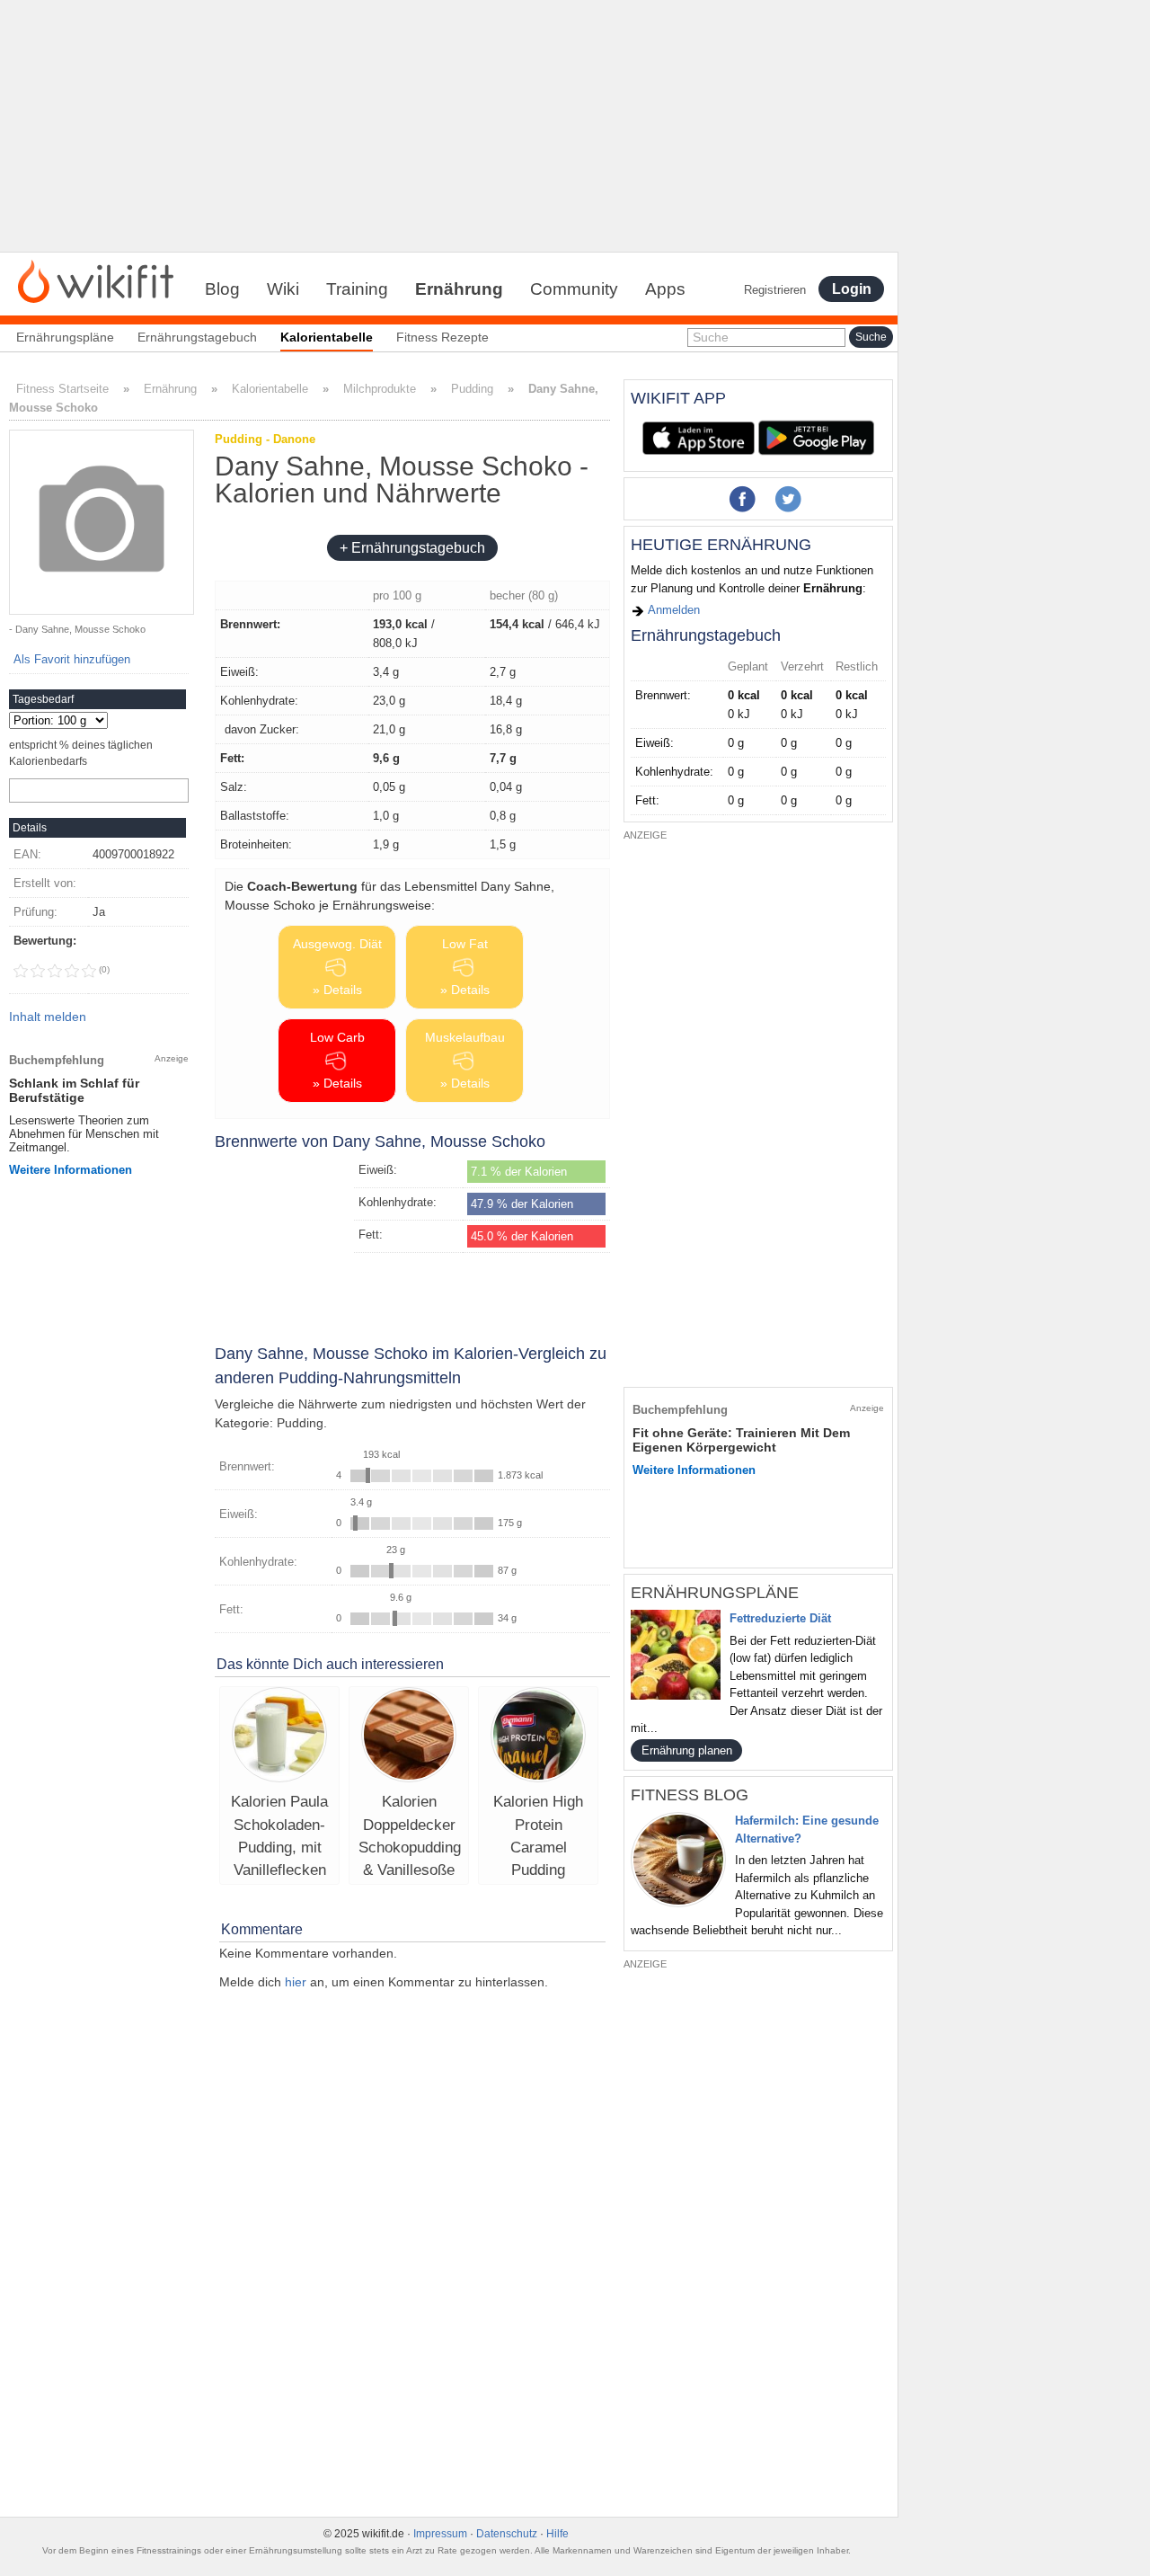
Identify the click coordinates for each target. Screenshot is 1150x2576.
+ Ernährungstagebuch (412, 548)
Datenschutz (507, 2534)
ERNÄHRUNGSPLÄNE (715, 1593)
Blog (222, 289)
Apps (665, 289)
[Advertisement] (449, 126)
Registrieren (775, 290)
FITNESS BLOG (690, 1795)
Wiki (283, 289)
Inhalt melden (48, 1017)
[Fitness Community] (96, 280)
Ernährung (459, 289)
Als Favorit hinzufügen (72, 659)
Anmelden (672, 610)
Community (574, 289)
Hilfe (557, 2534)
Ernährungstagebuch (197, 337)
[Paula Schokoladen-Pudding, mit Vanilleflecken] (279, 1737)
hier (296, 1982)
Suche (711, 337)
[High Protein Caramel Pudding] (538, 1737)
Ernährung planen (687, 1750)
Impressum (440, 2534)
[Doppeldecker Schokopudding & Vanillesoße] (409, 1737)
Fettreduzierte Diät (780, 1618)
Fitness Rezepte (442, 337)
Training (357, 289)
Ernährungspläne (65, 337)
